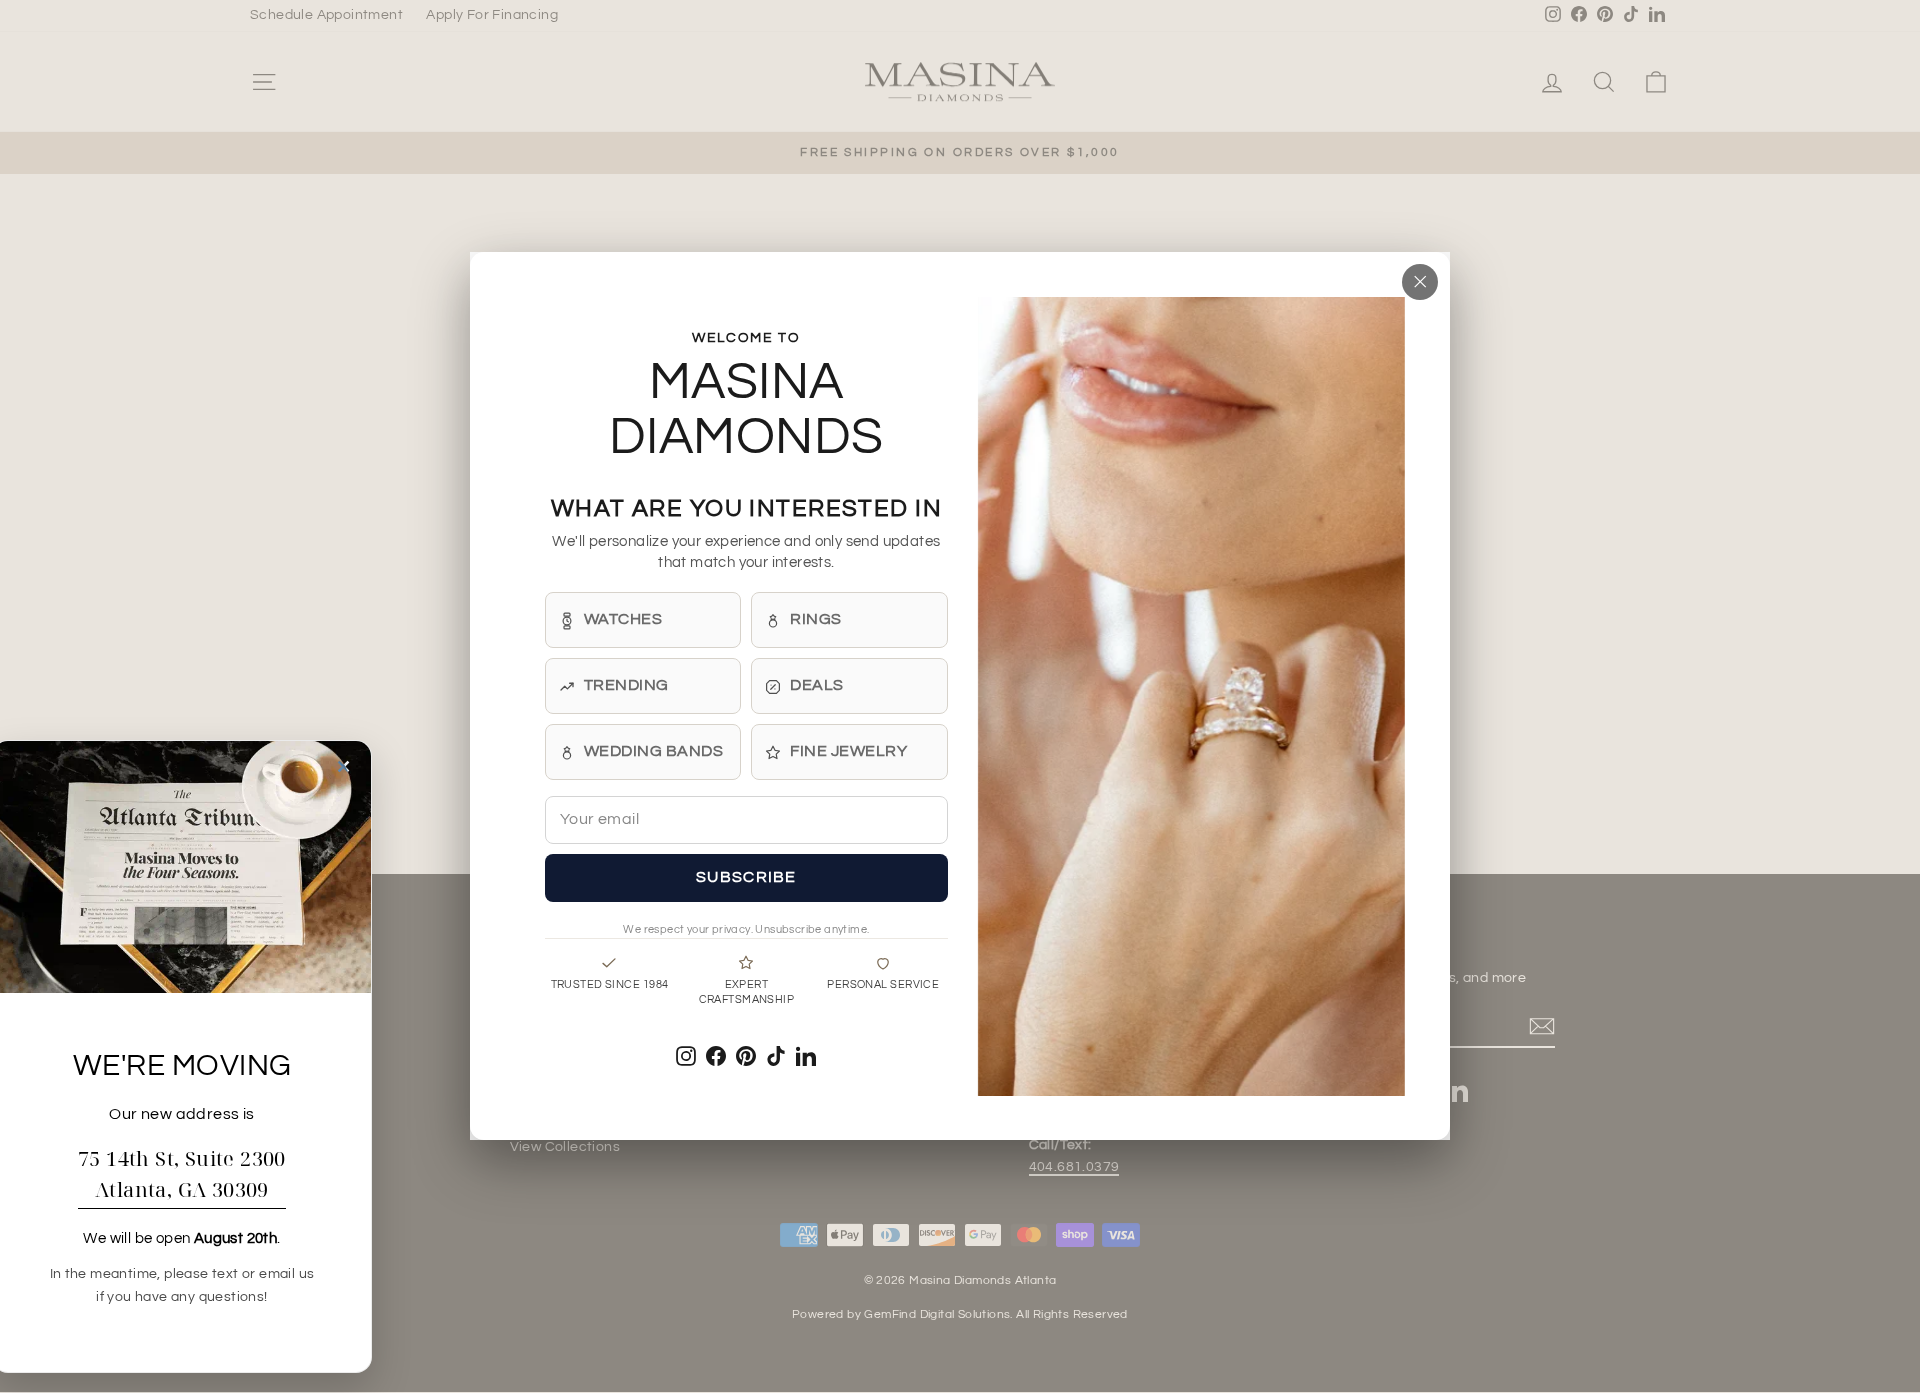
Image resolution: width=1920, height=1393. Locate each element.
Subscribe (746, 878)
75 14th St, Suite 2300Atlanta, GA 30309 (182, 1174)
